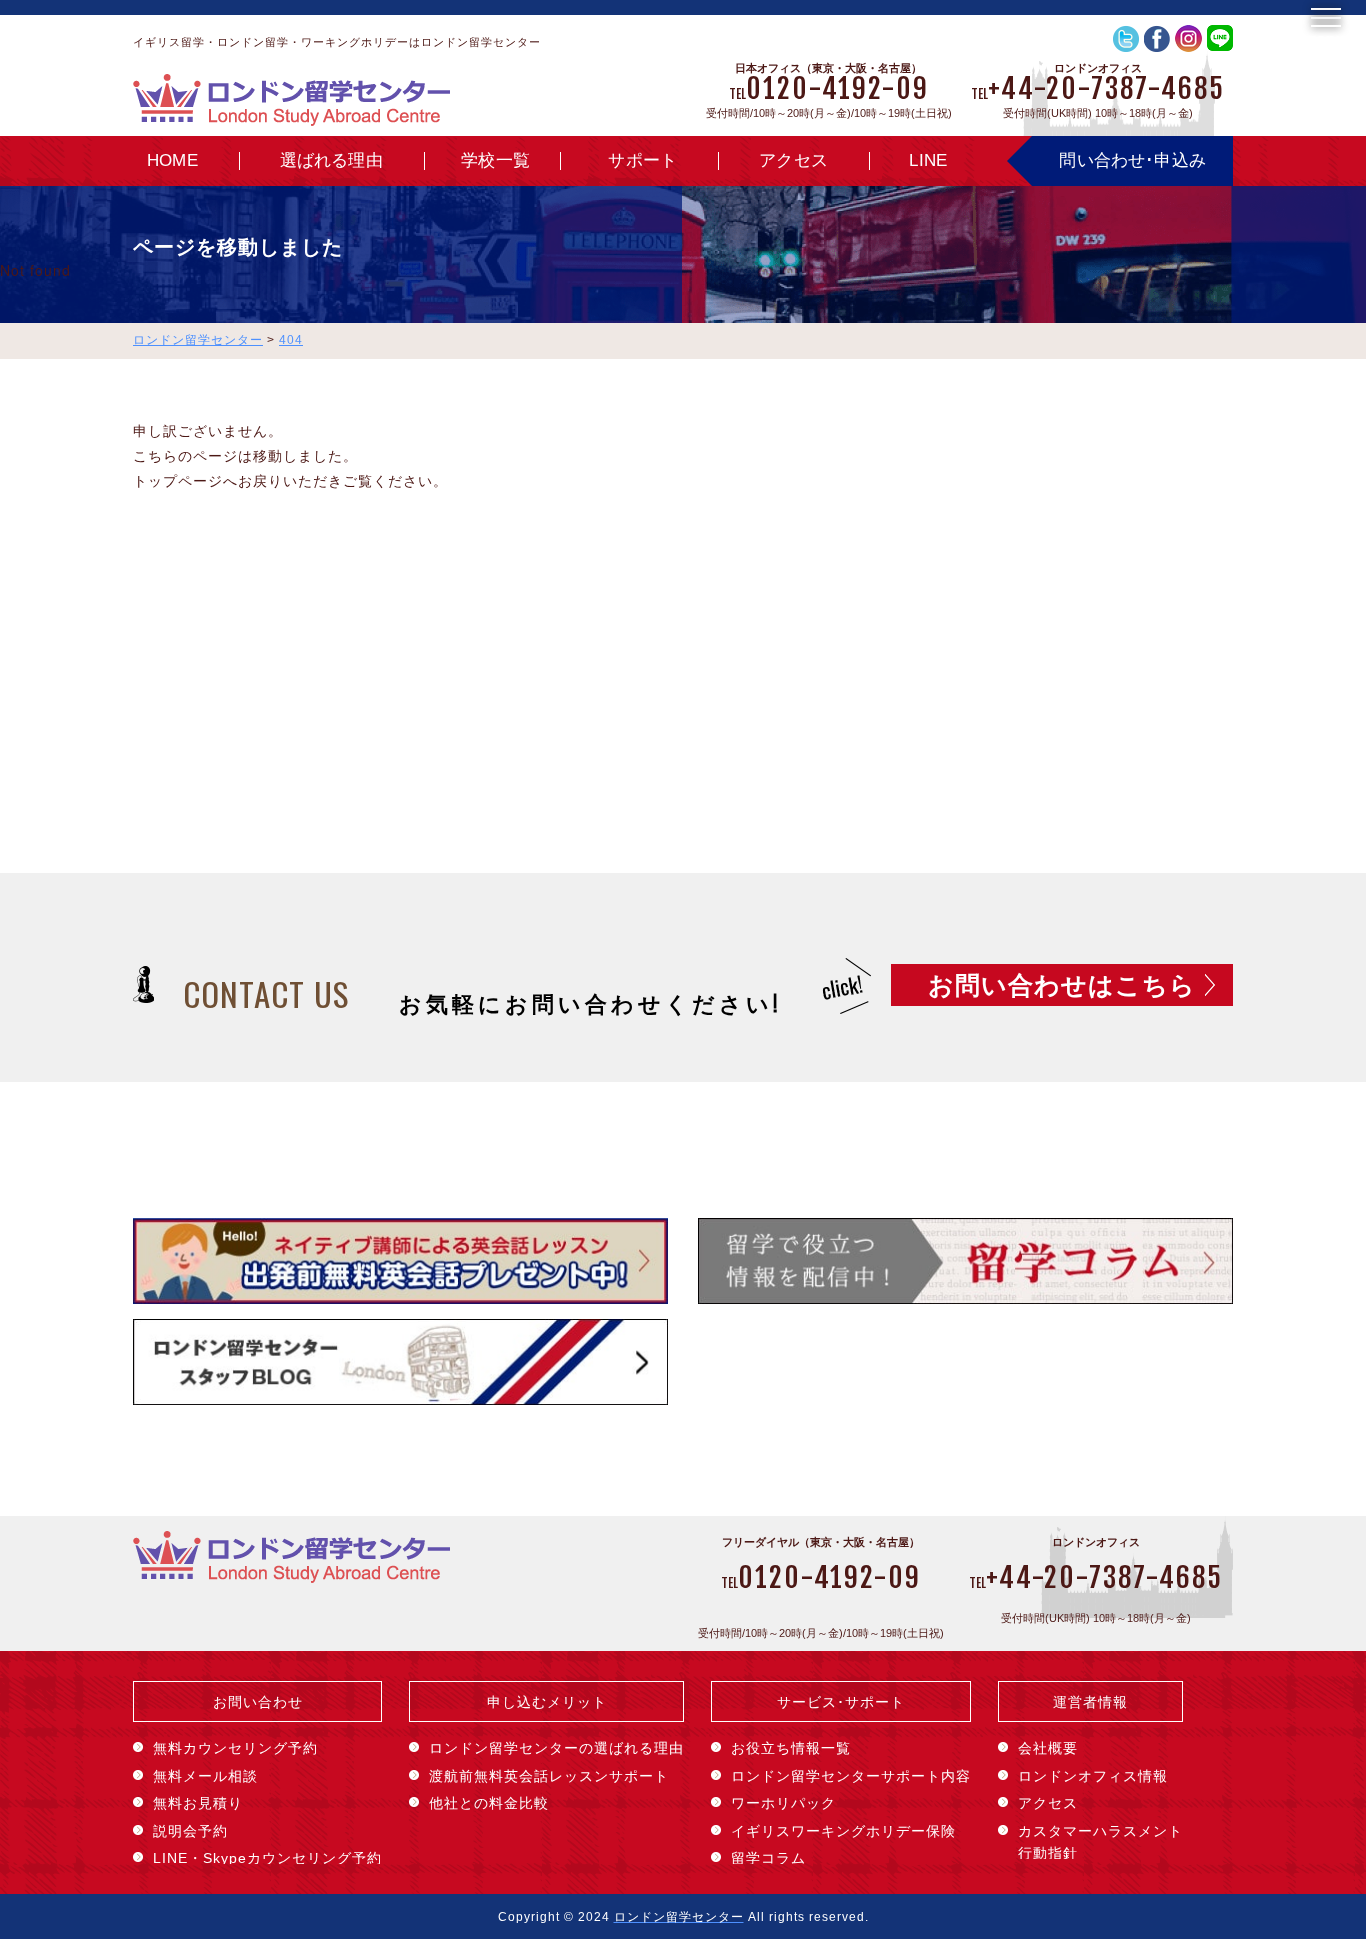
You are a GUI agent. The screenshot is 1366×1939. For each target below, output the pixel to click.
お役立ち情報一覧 (791, 1748)
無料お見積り (198, 1803)
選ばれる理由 (331, 160)
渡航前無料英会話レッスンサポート (549, 1776)
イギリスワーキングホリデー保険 (843, 1831)
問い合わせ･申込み (1132, 160)
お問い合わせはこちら (1062, 985)
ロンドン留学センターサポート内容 (851, 1776)
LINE (928, 160)
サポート (642, 160)
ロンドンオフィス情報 (1093, 1776)
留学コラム (768, 1858)
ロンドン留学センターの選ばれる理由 (556, 1748)
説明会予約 (190, 1831)
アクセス (793, 160)
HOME (172, 160)
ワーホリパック (783, 1803)
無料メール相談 (205, 1776)
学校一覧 (495, 160)
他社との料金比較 (489, 1803)
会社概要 (1048, 1748)
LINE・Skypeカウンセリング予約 (267, 1858)
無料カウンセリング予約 (235, 1748)
